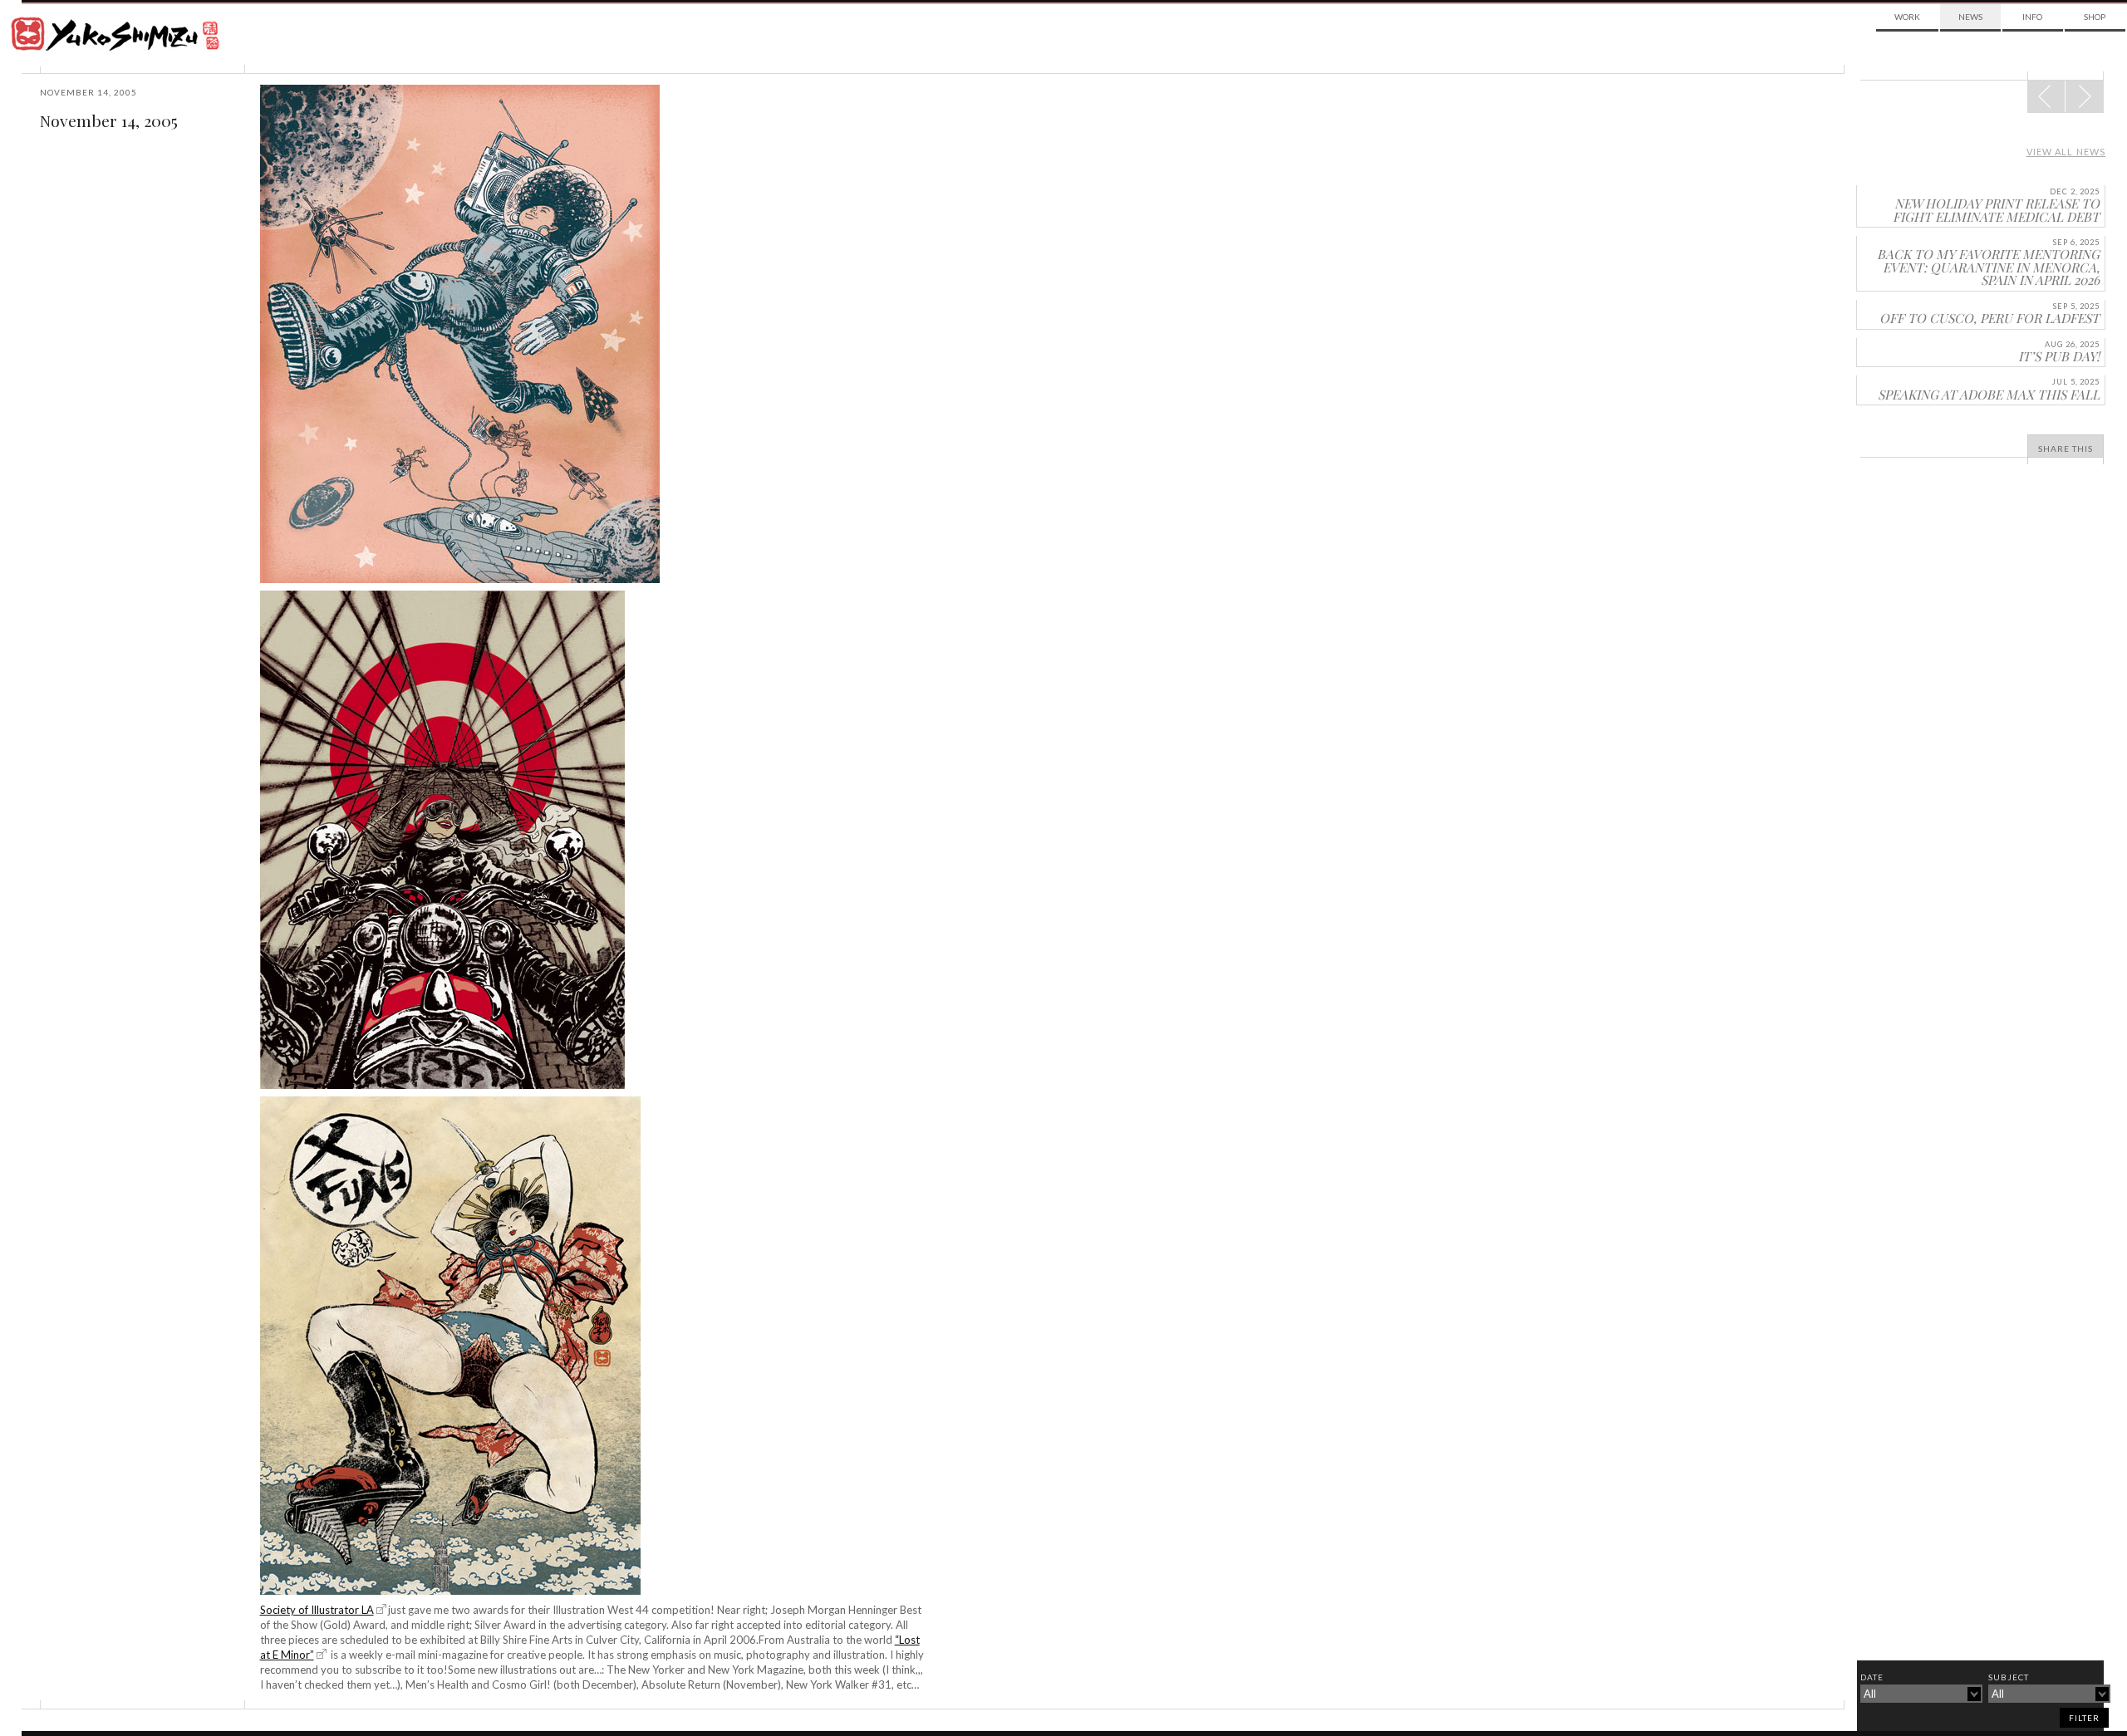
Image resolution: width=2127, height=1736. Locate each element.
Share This (2066, 449)
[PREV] (2084, 96)
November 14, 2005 (109, 120)
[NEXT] (2046, 96)
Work (1907, 17)
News (1970, 17)
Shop (2095, 17)
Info (2032, 17)
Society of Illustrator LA (317, 1610)
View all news (2066, 152)
